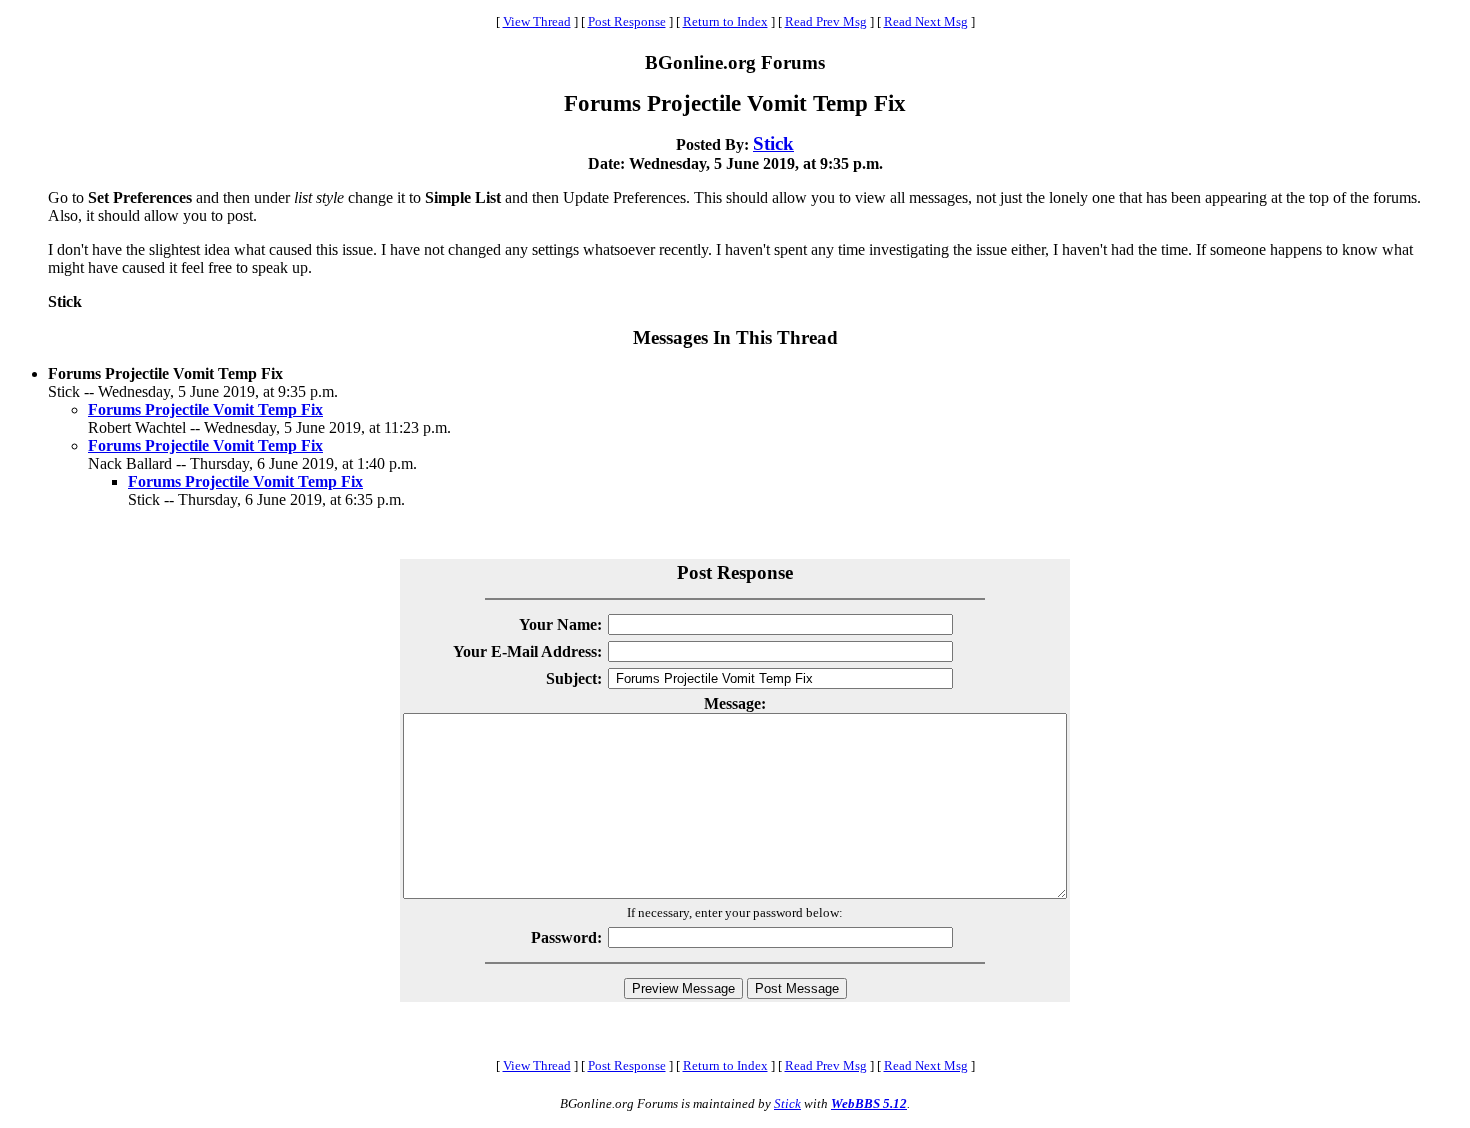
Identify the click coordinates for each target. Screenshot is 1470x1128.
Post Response (627, 21)
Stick (773, 143)
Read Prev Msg (826, 21)
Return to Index (725, 21)
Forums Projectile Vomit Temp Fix (205, 409)
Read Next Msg (926, 21)
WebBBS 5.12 (869, 1103)
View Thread (537, 21)
